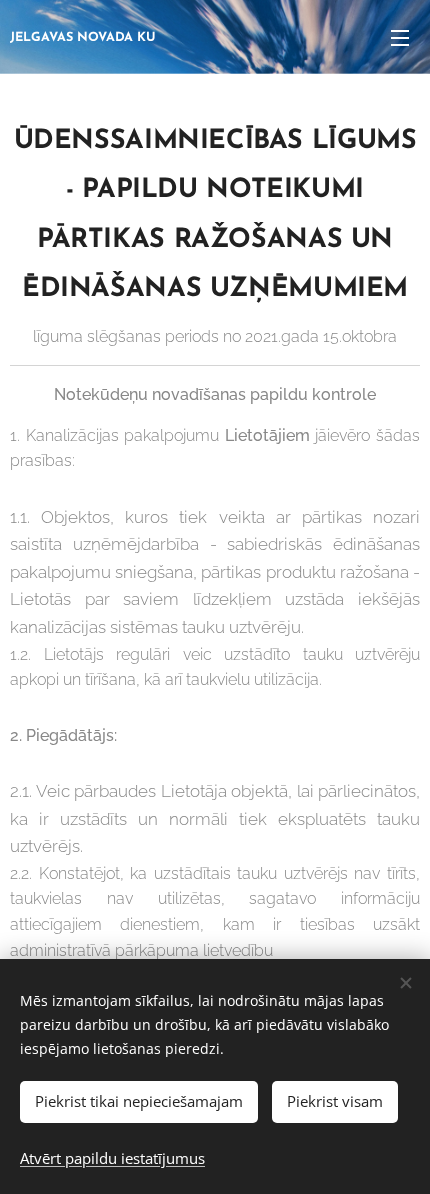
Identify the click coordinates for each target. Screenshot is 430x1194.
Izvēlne (400, 37)
